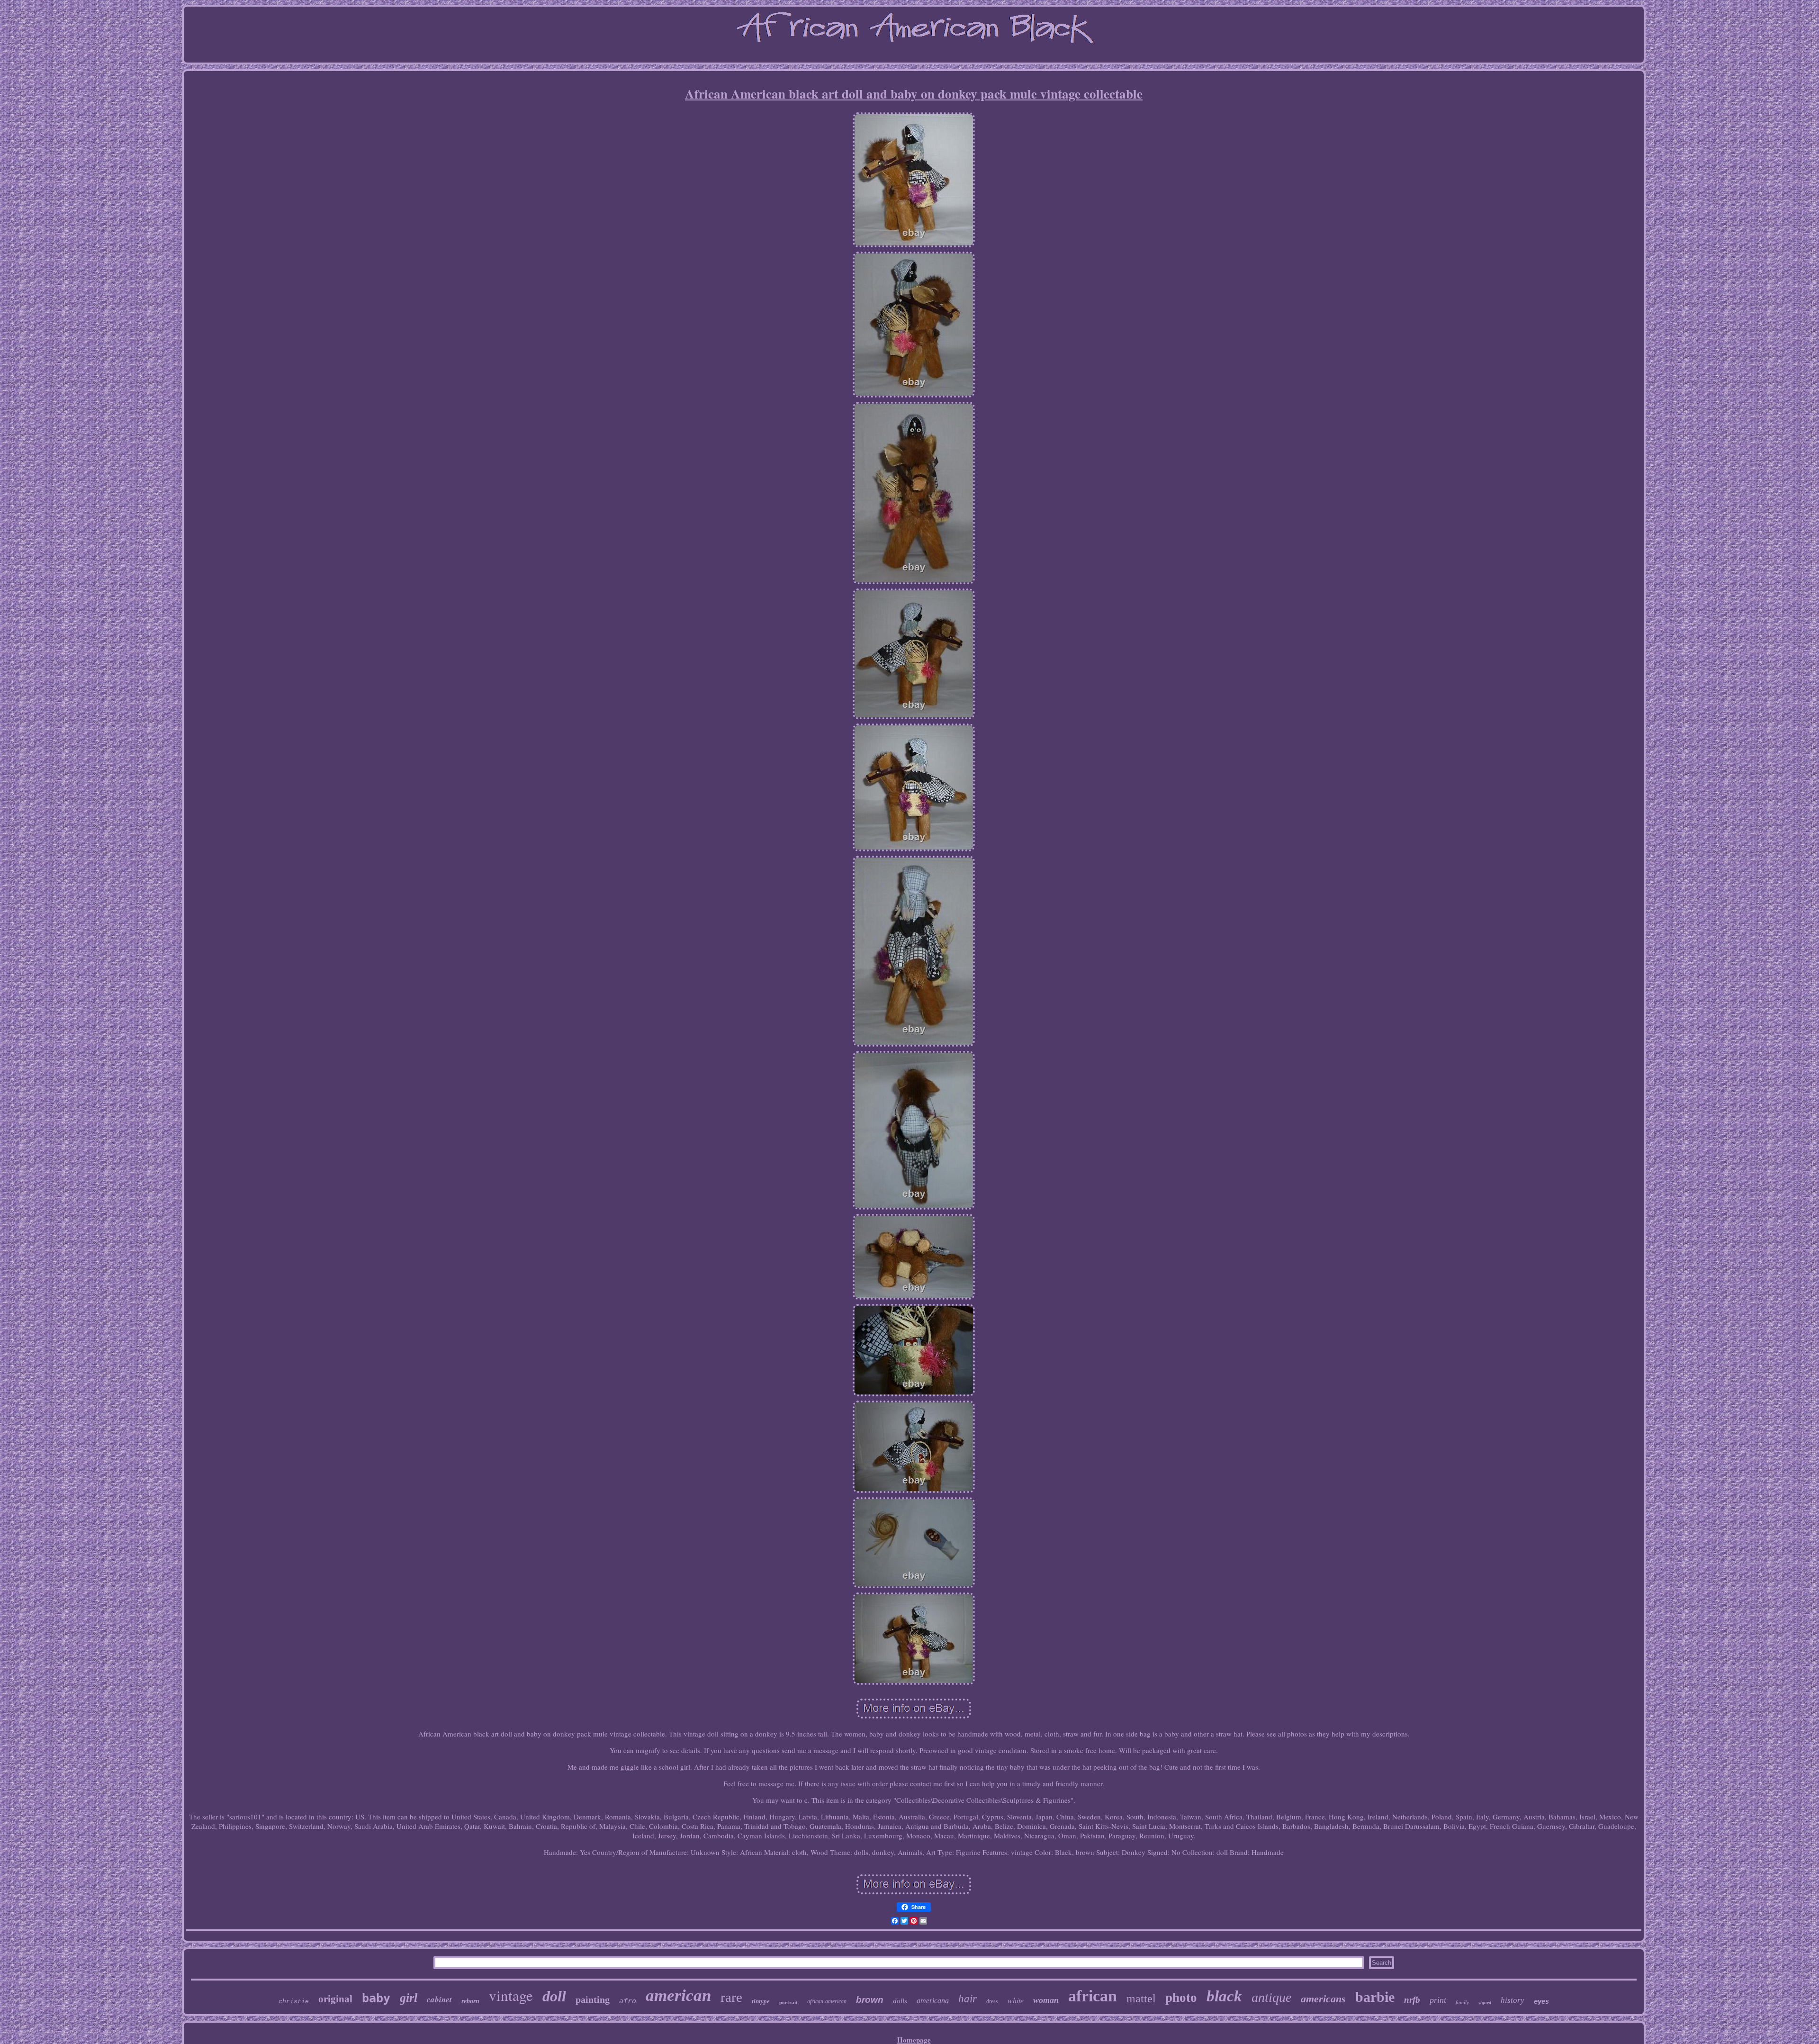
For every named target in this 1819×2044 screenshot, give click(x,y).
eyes (1541, 2001)
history (1513, 2000)
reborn (470, 2001)
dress (992, 2001)
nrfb (1412, 2000)
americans (1323, 1999)
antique (1271, 1997)
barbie (1375, 1997)
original (335, 1999)
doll (554, 1996)
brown (870, 2000)
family (1462, 2002)
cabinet (439, 1999)
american (678, 1995)
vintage (511, 1995)
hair (968, 1999)
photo (1181, 1998)
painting (593, 1999)
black (1224, 1996)
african (1093, 1996)
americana (933, 2001)
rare (731, 1997)
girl (409, 1998)
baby (376, 1998)
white (1016, 2000)
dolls (900, 2001)
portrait (788, 2002)
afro (628, 2001)
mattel (1141, 1999)
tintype (761, 2001)
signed (1485, 2003)
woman (1046, 2000)
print (1438, 2000)
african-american (827, 2001)
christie (294, 2002)
